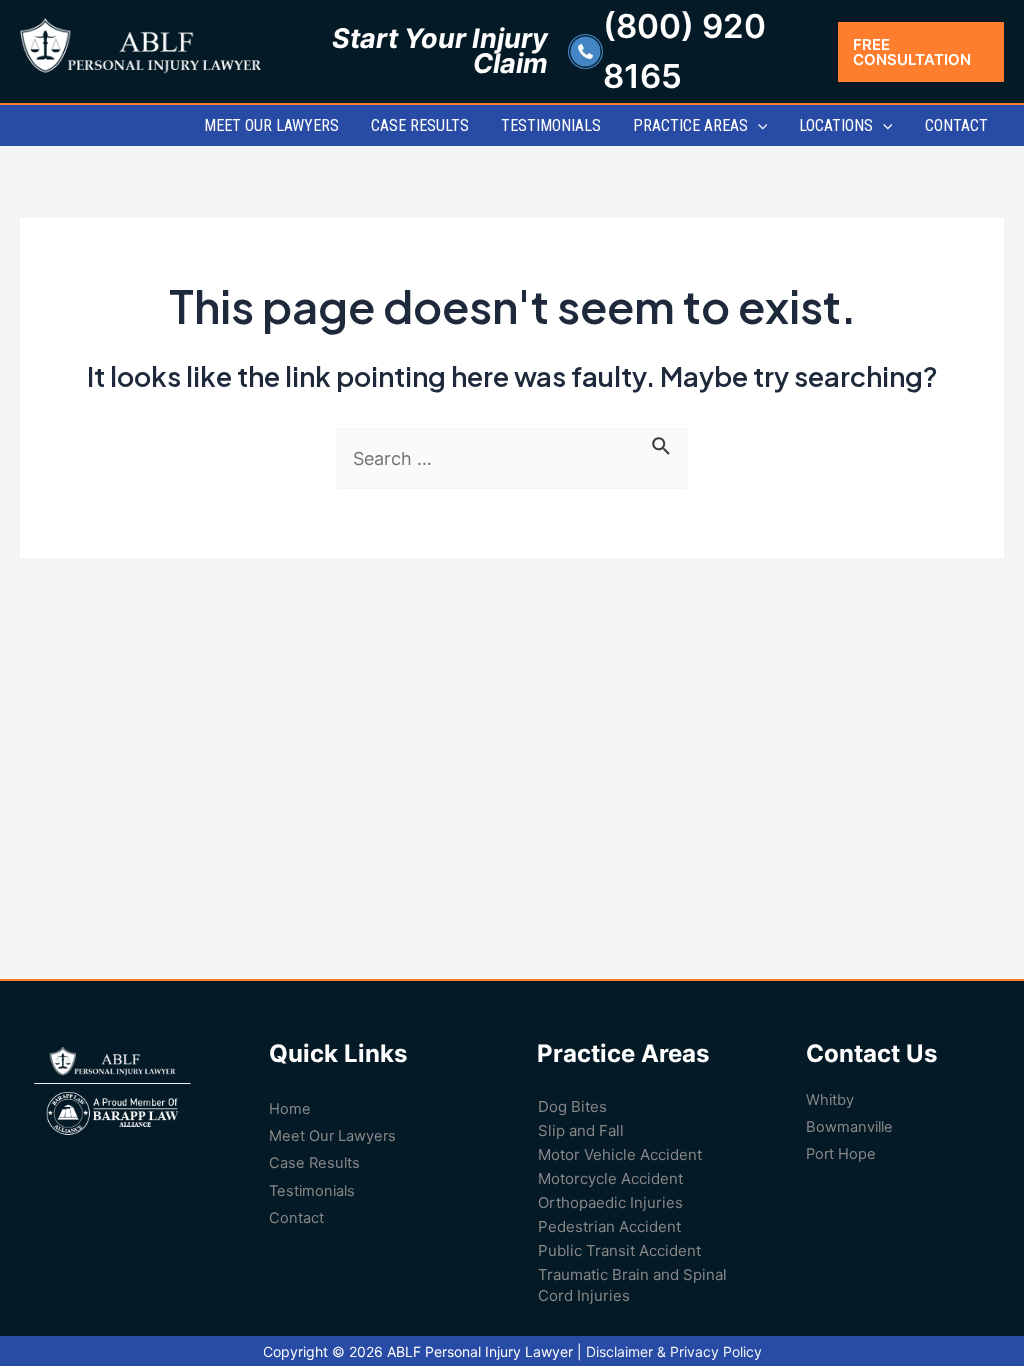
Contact (296, 1218)
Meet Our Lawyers (332, 1136)
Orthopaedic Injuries (610, 1202)
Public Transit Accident (619, 1250)
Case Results (314, 1163)
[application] (758, 125)
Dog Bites (572, 1106)
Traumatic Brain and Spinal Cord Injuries (632, 1285)
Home (290, 1109)
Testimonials (312, 1191)
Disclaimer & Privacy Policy (674, 1351)
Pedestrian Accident (609, 1226)
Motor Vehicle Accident (620, 1154)
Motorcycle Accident (610, 1178)
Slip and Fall (581, 1130)
